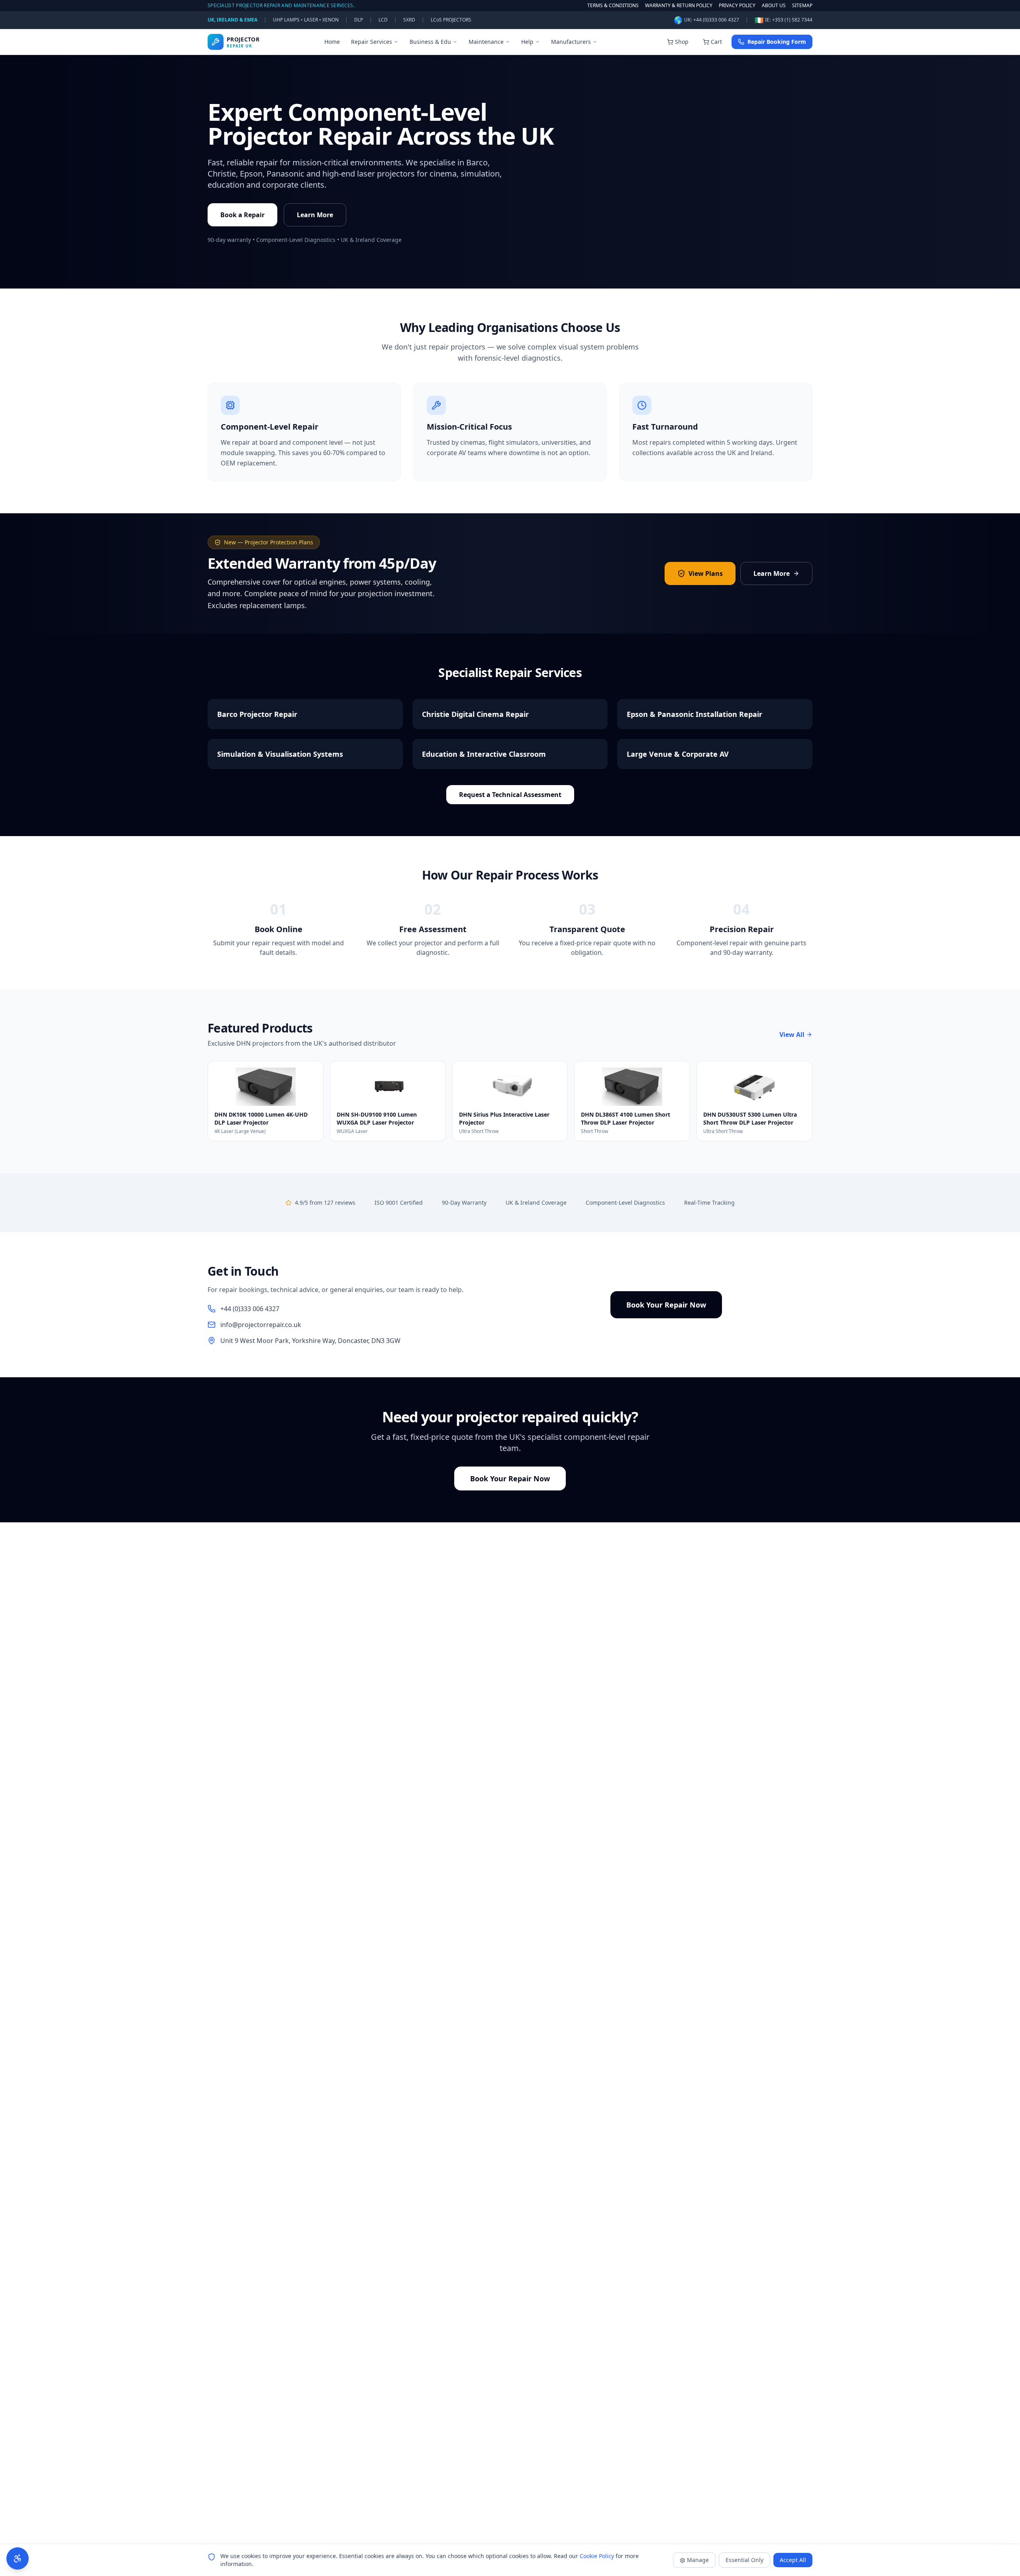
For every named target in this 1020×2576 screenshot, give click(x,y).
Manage (698, 2560)
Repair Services (372, 42)
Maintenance (486, 42)
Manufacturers (571, 42)
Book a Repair (242, 215)
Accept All (793, 2560)
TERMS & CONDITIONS (613, 6)
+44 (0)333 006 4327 (716, 20)
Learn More (315, 215)
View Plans (706, 573)
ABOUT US (774, 6)
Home (332, 42)
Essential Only (744, 2560)
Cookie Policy (597, 2556)
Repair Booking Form (777, 42)
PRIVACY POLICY (737, 6)
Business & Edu (430, 42)
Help (527, 42)
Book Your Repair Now (666, 1305)
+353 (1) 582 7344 (792, 20)
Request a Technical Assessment (510, 795)
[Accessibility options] (18, 2558)
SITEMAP (802, 6)
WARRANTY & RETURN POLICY (679, 6)
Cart (716, 42)
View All (792, 1035)
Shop (682, 42)
